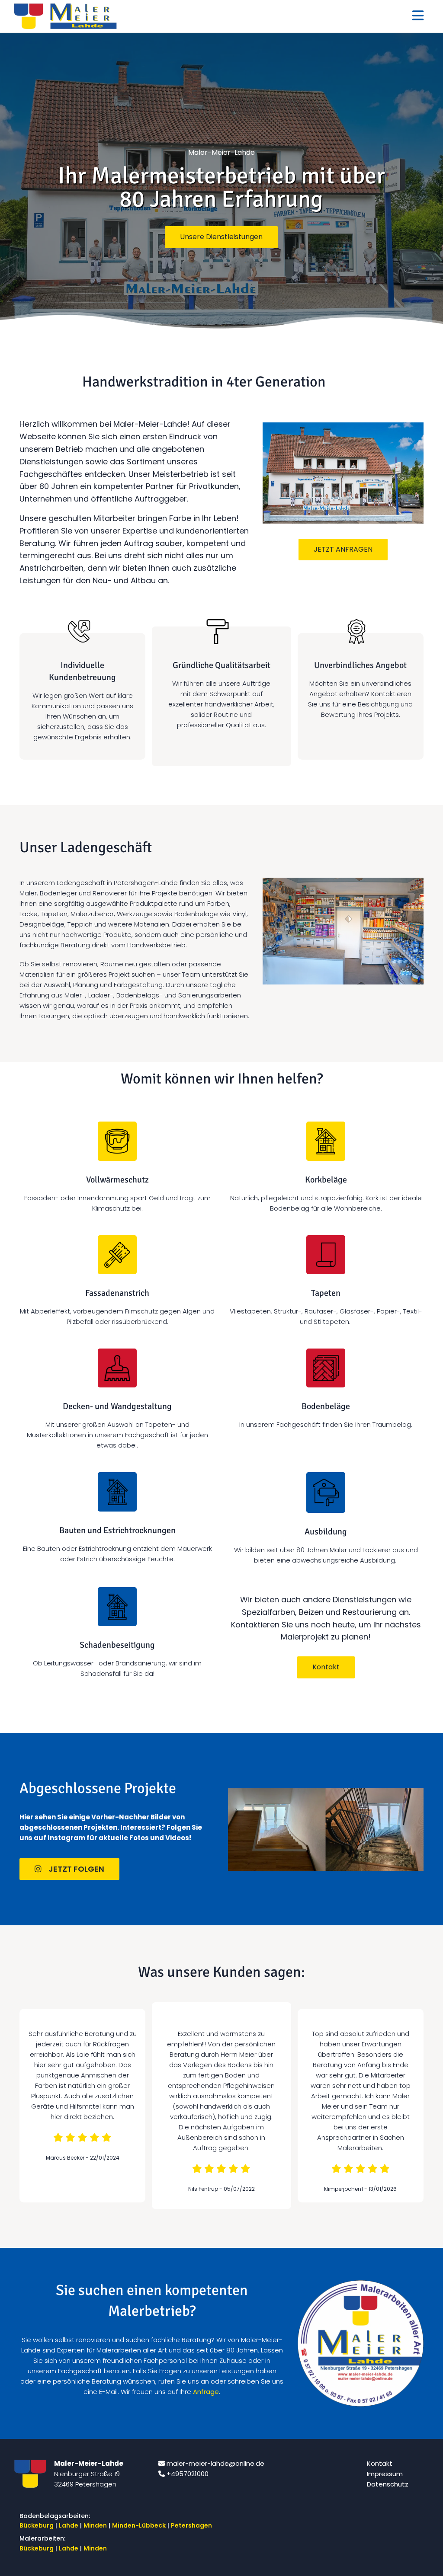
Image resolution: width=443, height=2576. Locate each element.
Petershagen (192, 2525)
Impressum (385, 2474)
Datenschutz (388, 2484)
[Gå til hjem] (65, 16)
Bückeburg (37, 2525)
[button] (221, 237)
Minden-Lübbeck (139, 2525)
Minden (95, 2525)
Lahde (69, 2525)
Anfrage (206, 2392)
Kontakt (380, 2463)
